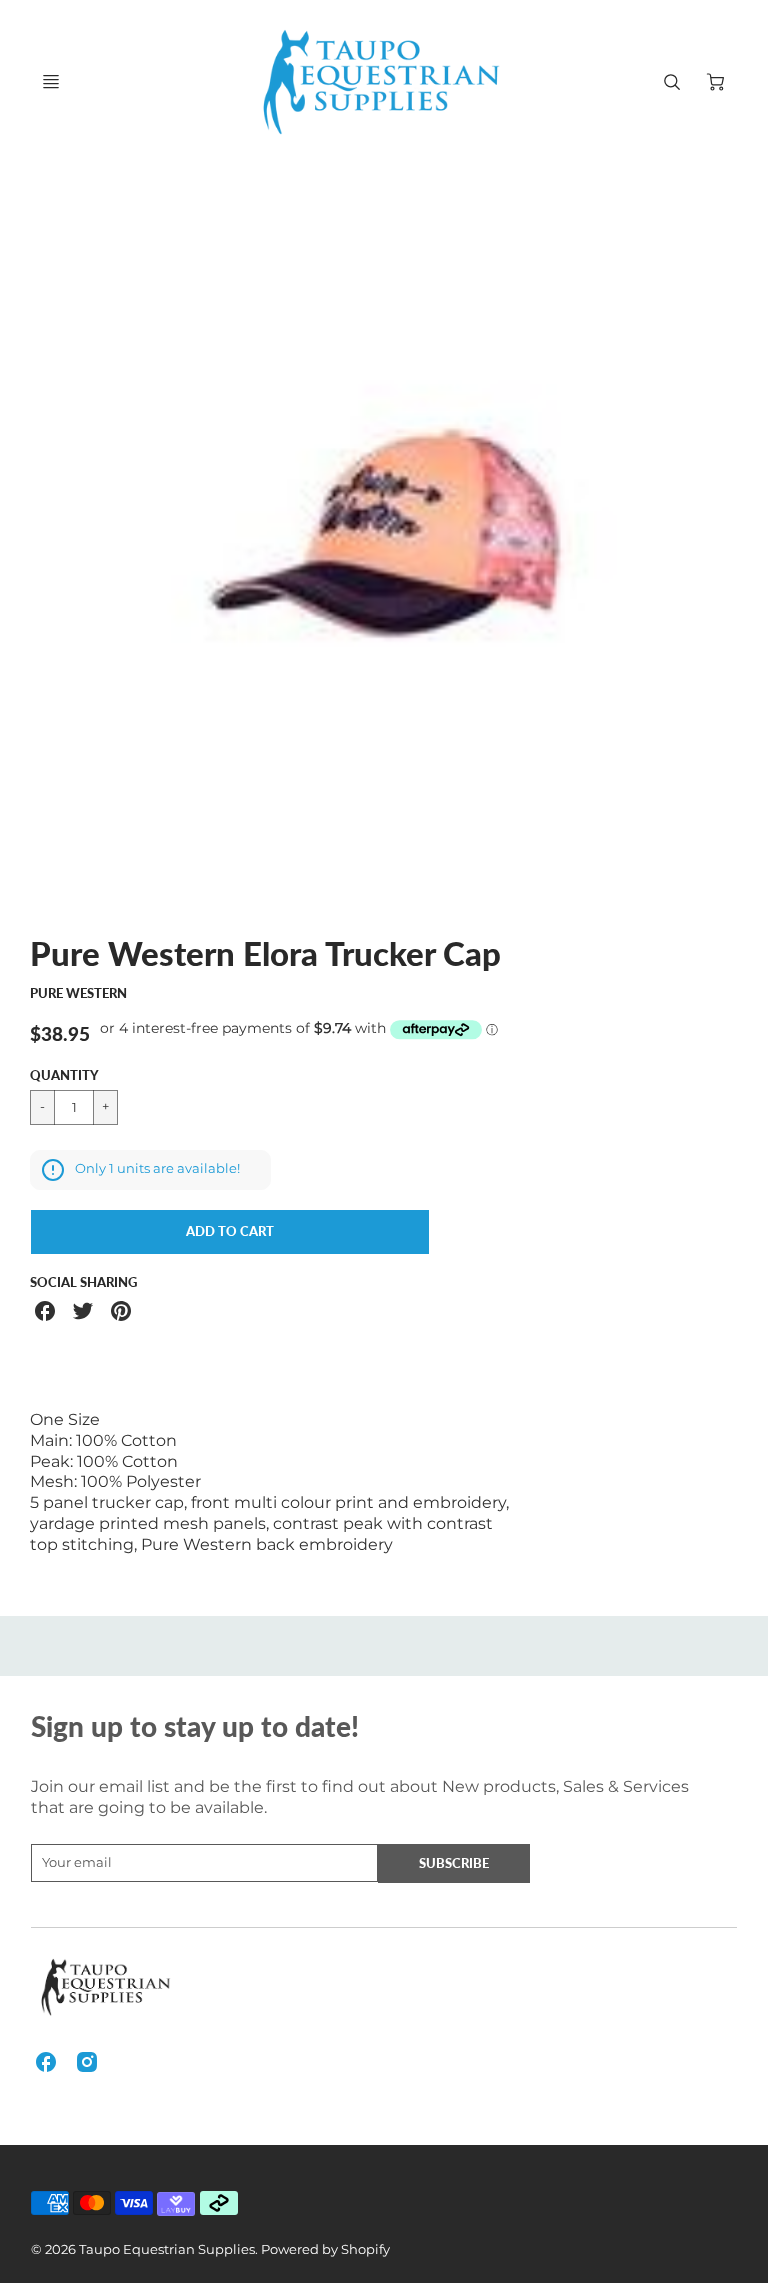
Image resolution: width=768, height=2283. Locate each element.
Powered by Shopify (325, 2249)
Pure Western (78, 993)
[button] (230, 1232)
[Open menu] (51, 82)
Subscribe (455, 1863)
